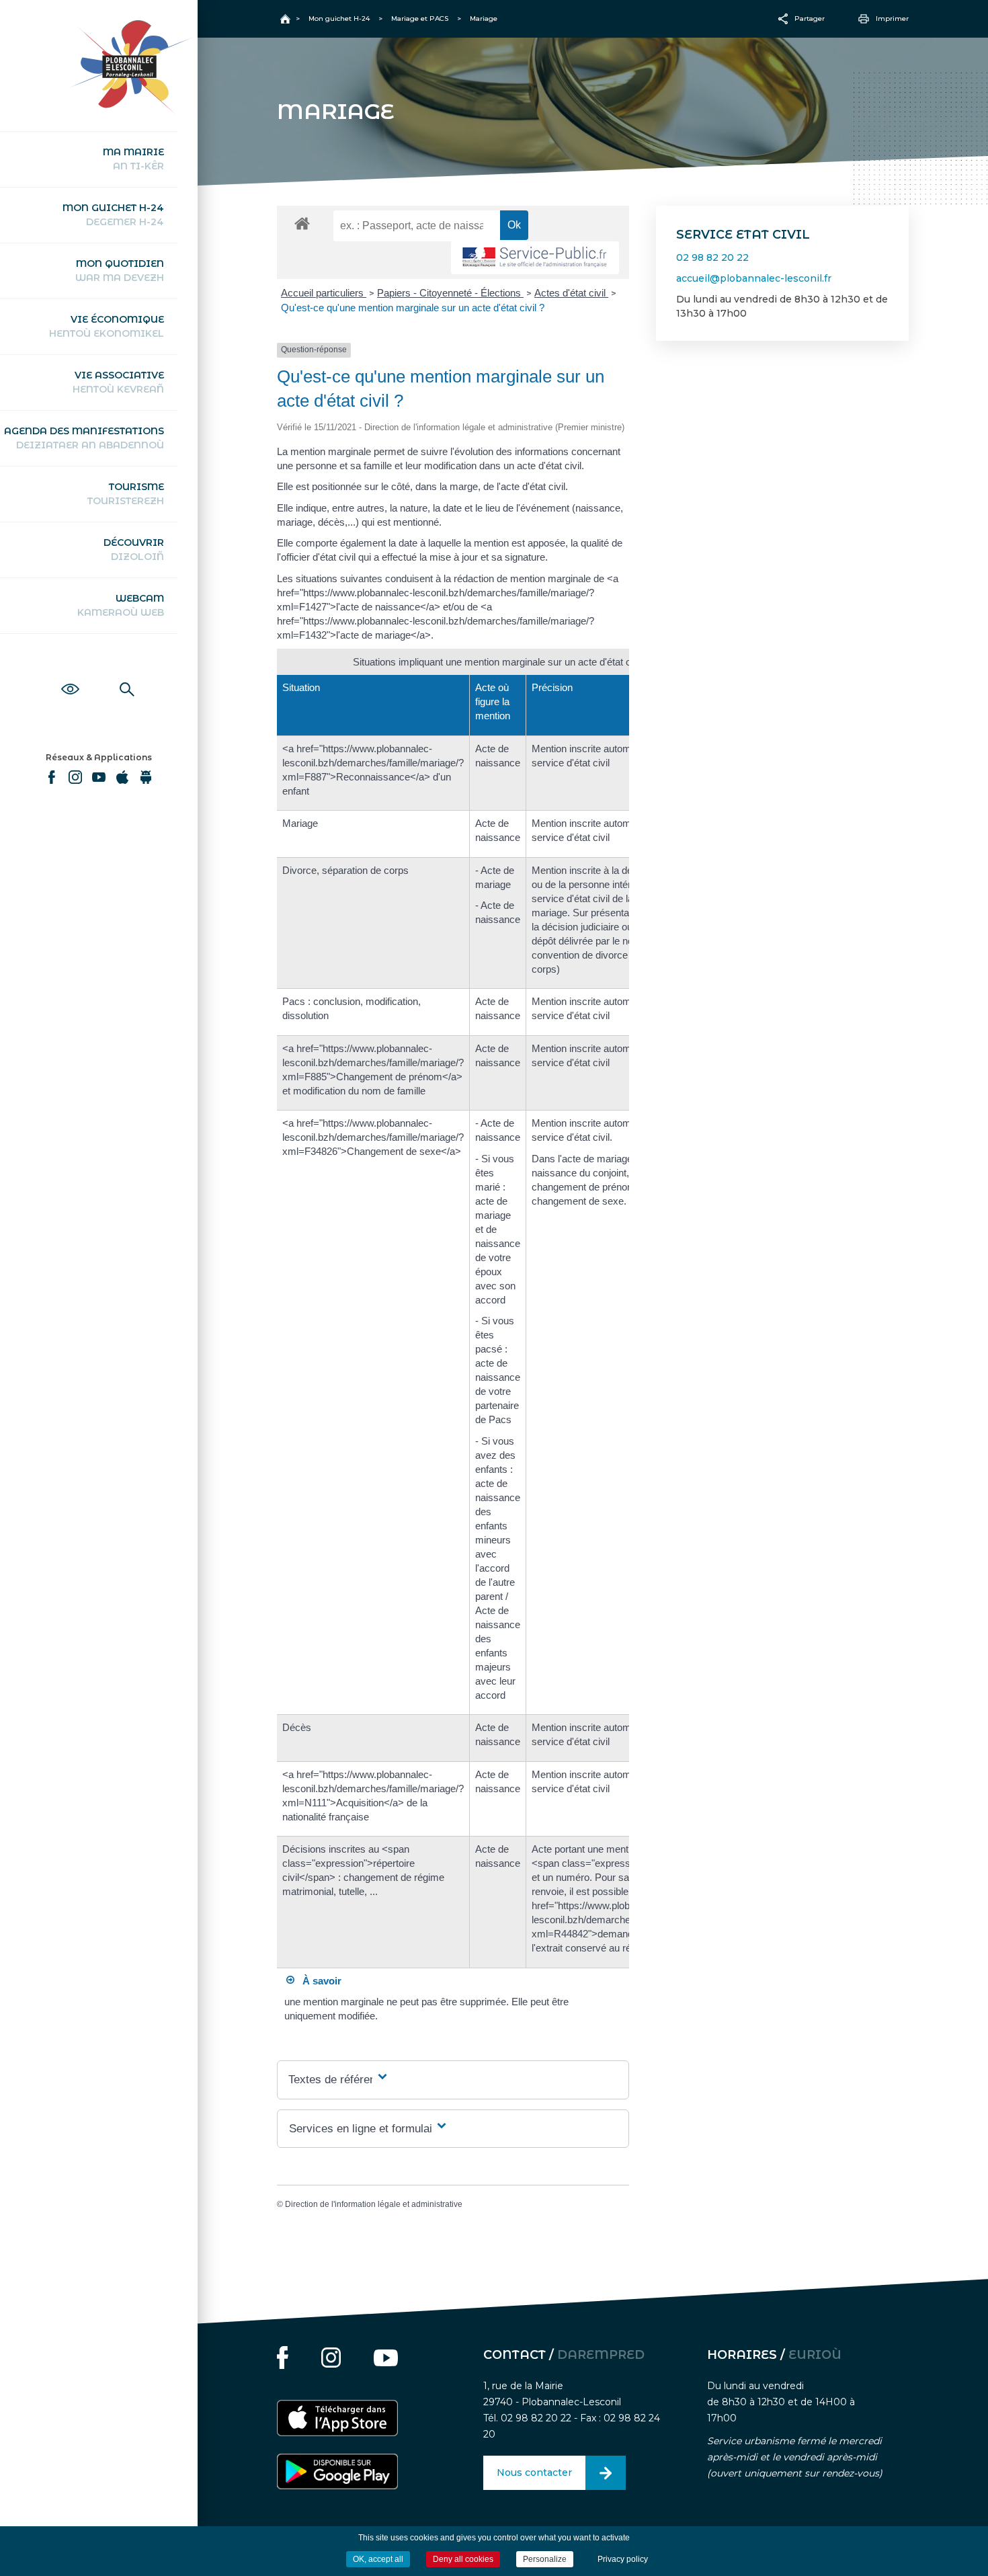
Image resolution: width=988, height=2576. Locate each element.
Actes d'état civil (571, 293)
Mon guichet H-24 (113, 215)
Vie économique (107, 326)
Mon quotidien (120, 271)
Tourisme (126, 494)
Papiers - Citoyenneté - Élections (450, 293)
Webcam (121, 605)
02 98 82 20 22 (712, 257)
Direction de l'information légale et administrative (374, 2204)
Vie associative (118, 382)
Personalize (545, 2559)
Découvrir (134, 550)
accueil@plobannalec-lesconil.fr (754, 278)
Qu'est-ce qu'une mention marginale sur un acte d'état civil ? (413, 308)
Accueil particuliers (324, 293)
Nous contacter (534, 2472)
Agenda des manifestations (84, 438)
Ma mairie (133, 159)
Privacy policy (623, 2559)
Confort (70, 674)
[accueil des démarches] (302, 223)
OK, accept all (378, 2559)
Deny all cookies (463, 2559)
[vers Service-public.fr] (535, 258)
